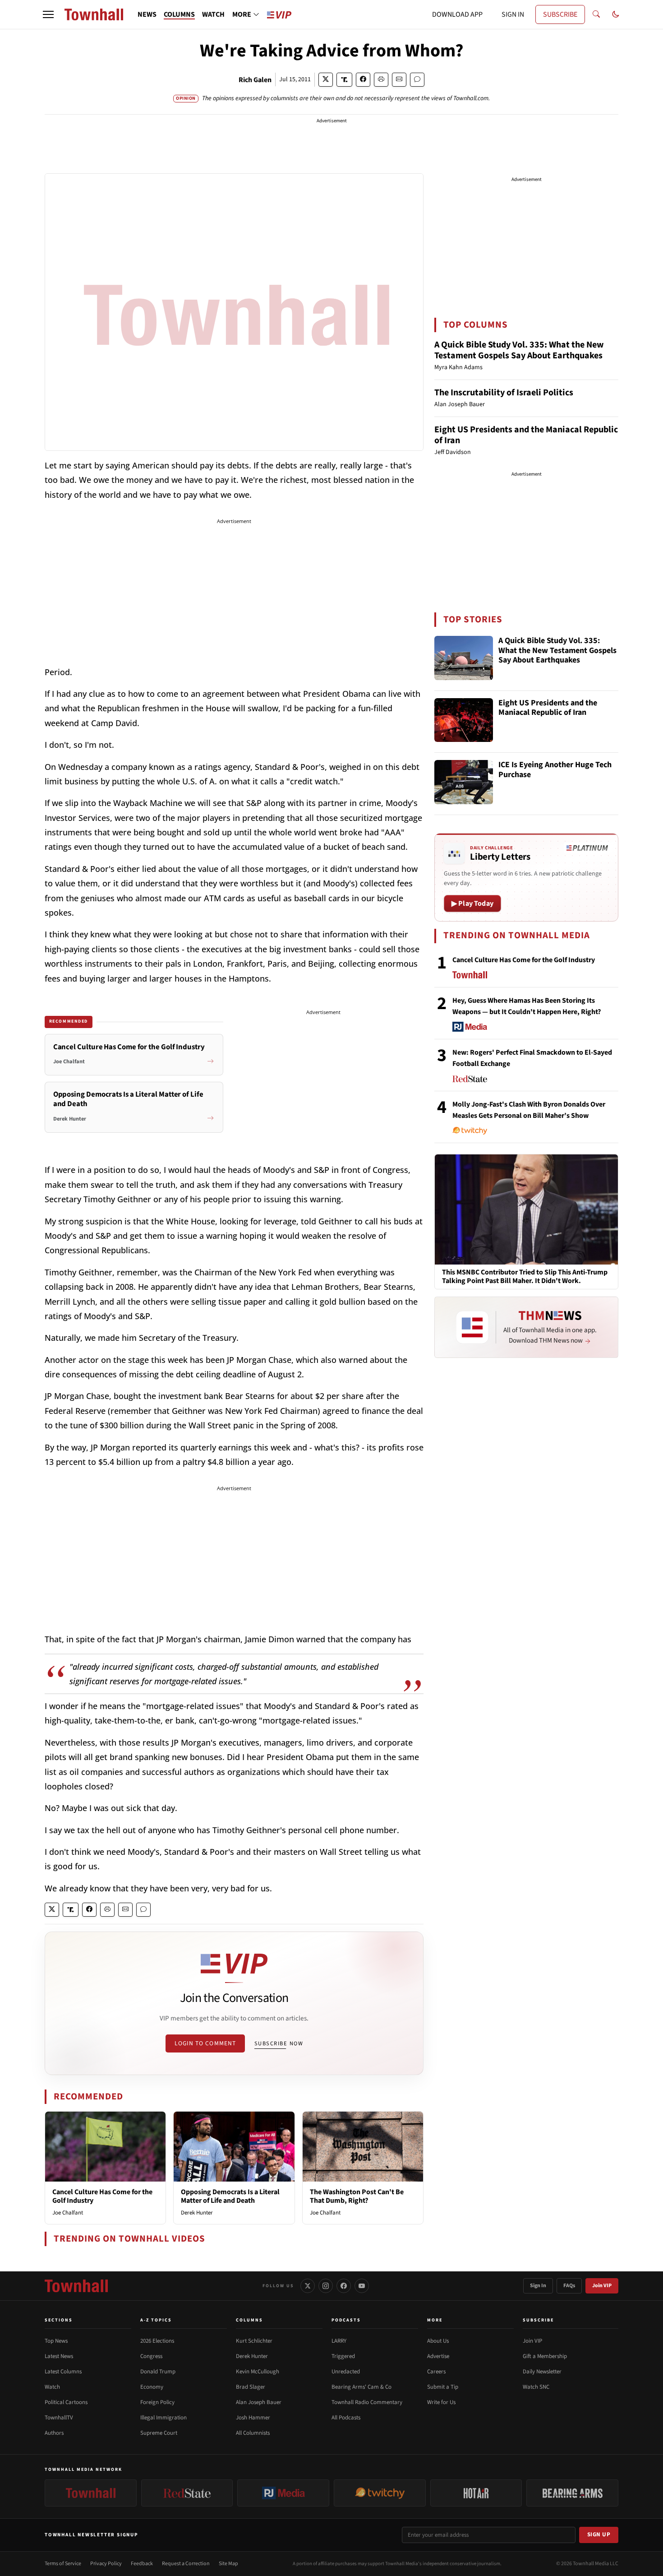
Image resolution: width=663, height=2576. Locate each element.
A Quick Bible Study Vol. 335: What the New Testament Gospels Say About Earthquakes (519, 350)
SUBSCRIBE (560, 14)
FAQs (569, 2286)
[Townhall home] (76, 2286)
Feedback (142, 2564)
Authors (54, 2433)
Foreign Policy (157, 2402)
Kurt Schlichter (254, 2341)
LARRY (339, 2341)
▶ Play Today (472, 903)
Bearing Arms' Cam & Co (361, 2387)
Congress (151, 2356)
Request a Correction (186, 2564)
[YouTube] (362, 2286)
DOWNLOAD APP (457, 14)
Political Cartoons (66, 2402)
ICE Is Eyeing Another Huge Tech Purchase (555, 770)
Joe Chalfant (68, 2213)
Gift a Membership (545, 2356)
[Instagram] (326, 2286)
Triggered (343, 2356)
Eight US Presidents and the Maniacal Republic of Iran (526, 435)
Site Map (228, 2564)
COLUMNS (179, 14)
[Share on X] (326, 80)
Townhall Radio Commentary (367, 2402)
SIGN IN (513, 14)
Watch (52, 2387)
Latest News (59, 2356)
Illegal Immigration (163, 2418)
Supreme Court (159, 2433)
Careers (436, 2372)
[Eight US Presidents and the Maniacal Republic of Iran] (464, 720)
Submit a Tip (443, 2387)
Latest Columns (63, 2372)
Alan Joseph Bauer (259, 2402)
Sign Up (599, 2534)
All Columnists (253, 2433)
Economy (152, 2387)
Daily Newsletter (542, 2372)
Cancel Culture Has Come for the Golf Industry (102, 2196)
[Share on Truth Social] (344, 80)
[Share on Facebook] (363, 80)
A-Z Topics (156, 2320)
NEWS (147, 14)
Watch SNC (536, 2387)
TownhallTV (59, 2418)
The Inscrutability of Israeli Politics (504, 393)
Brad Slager (251, 2387)
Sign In (538, 2286)
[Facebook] (344, 2286)
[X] (308, 2286)
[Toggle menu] (48, 14)
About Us (438, 2341)
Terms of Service (63, 2564)
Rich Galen (255, 80)
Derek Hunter (197, 2213)
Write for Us (441, 2402)
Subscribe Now (279, 2043)
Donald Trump (158, 2372)
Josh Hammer (253, 2418)
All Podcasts (346, 2418)
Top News (56, 2341)
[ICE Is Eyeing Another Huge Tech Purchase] (464, 782)
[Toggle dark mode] (616, 14)
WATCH (213, 14)
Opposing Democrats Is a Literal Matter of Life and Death (230, 2196)
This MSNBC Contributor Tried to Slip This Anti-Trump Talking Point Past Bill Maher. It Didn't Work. (525, 1277)
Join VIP (602, 2286)
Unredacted (346, 2372)
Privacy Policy (106, 2564)
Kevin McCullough (258, 2372)
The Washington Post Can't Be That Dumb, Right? (357, 2196)
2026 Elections (157, 2341)
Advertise (438, 2356)
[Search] (596, 14)
